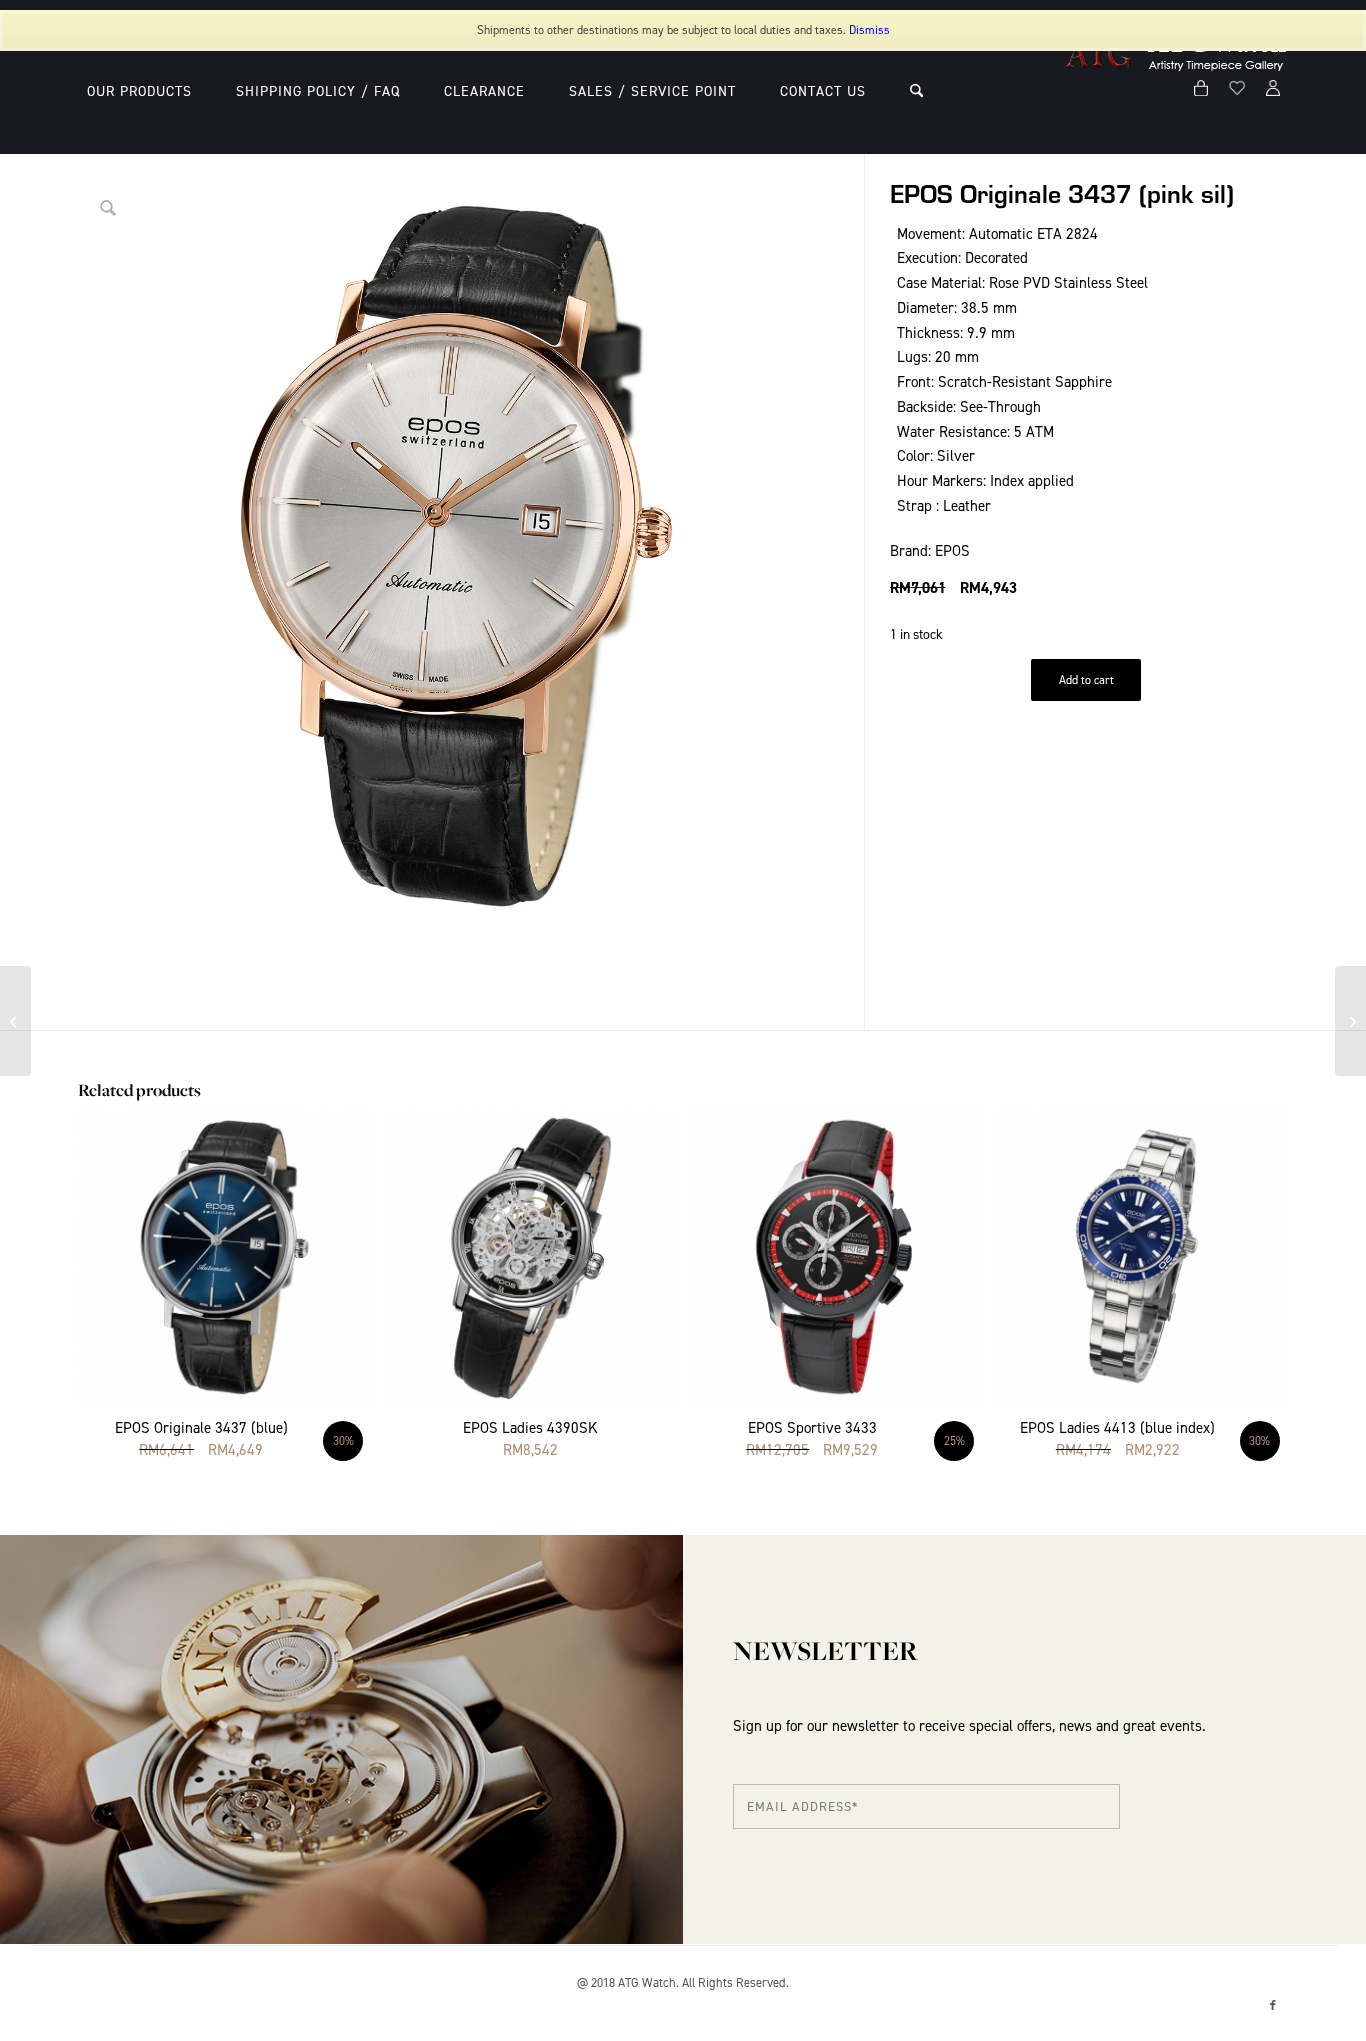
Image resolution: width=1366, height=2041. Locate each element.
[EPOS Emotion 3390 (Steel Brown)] (15, 1021)
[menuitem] (139, 91)
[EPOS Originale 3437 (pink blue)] (1350, 1021)
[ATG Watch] (1176, 91)
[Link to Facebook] (1273, 2006)
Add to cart (1086, 680)
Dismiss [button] (869, 30)
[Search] (916, 91)
